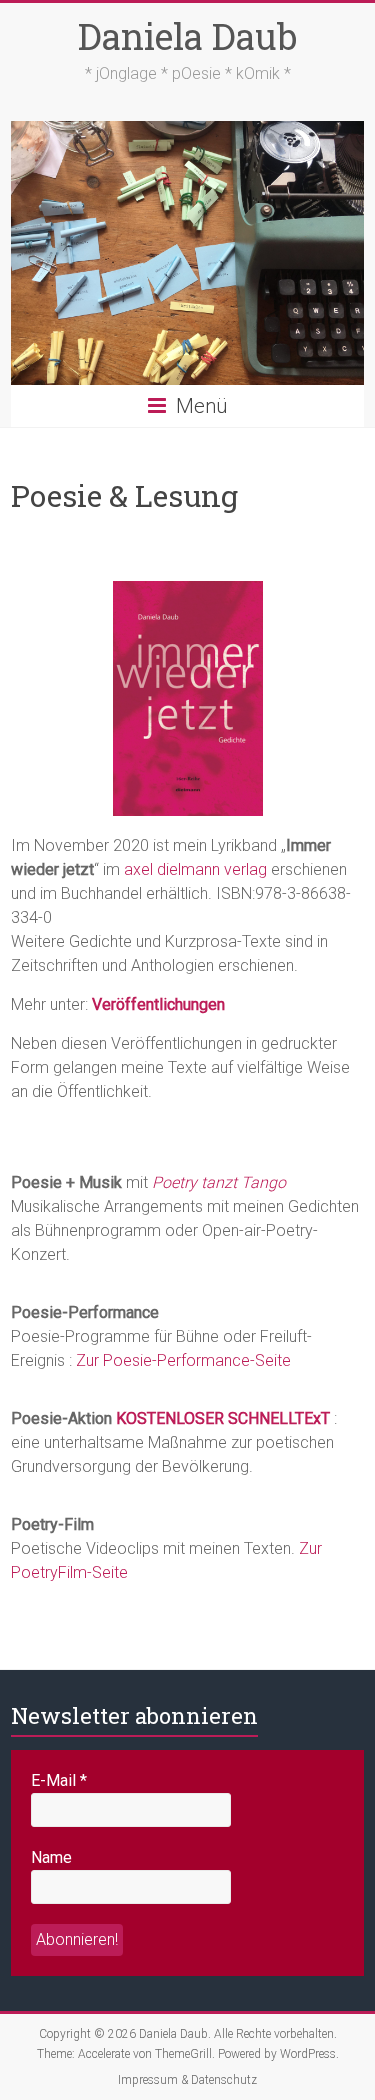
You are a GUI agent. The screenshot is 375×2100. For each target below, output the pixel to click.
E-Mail (59, 1780)
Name (51, 1857)
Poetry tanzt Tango (219, 1182)
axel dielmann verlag (195, 869)
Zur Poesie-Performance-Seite (183, 1360)
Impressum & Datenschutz (187, 2080)
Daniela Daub (187, 36)
